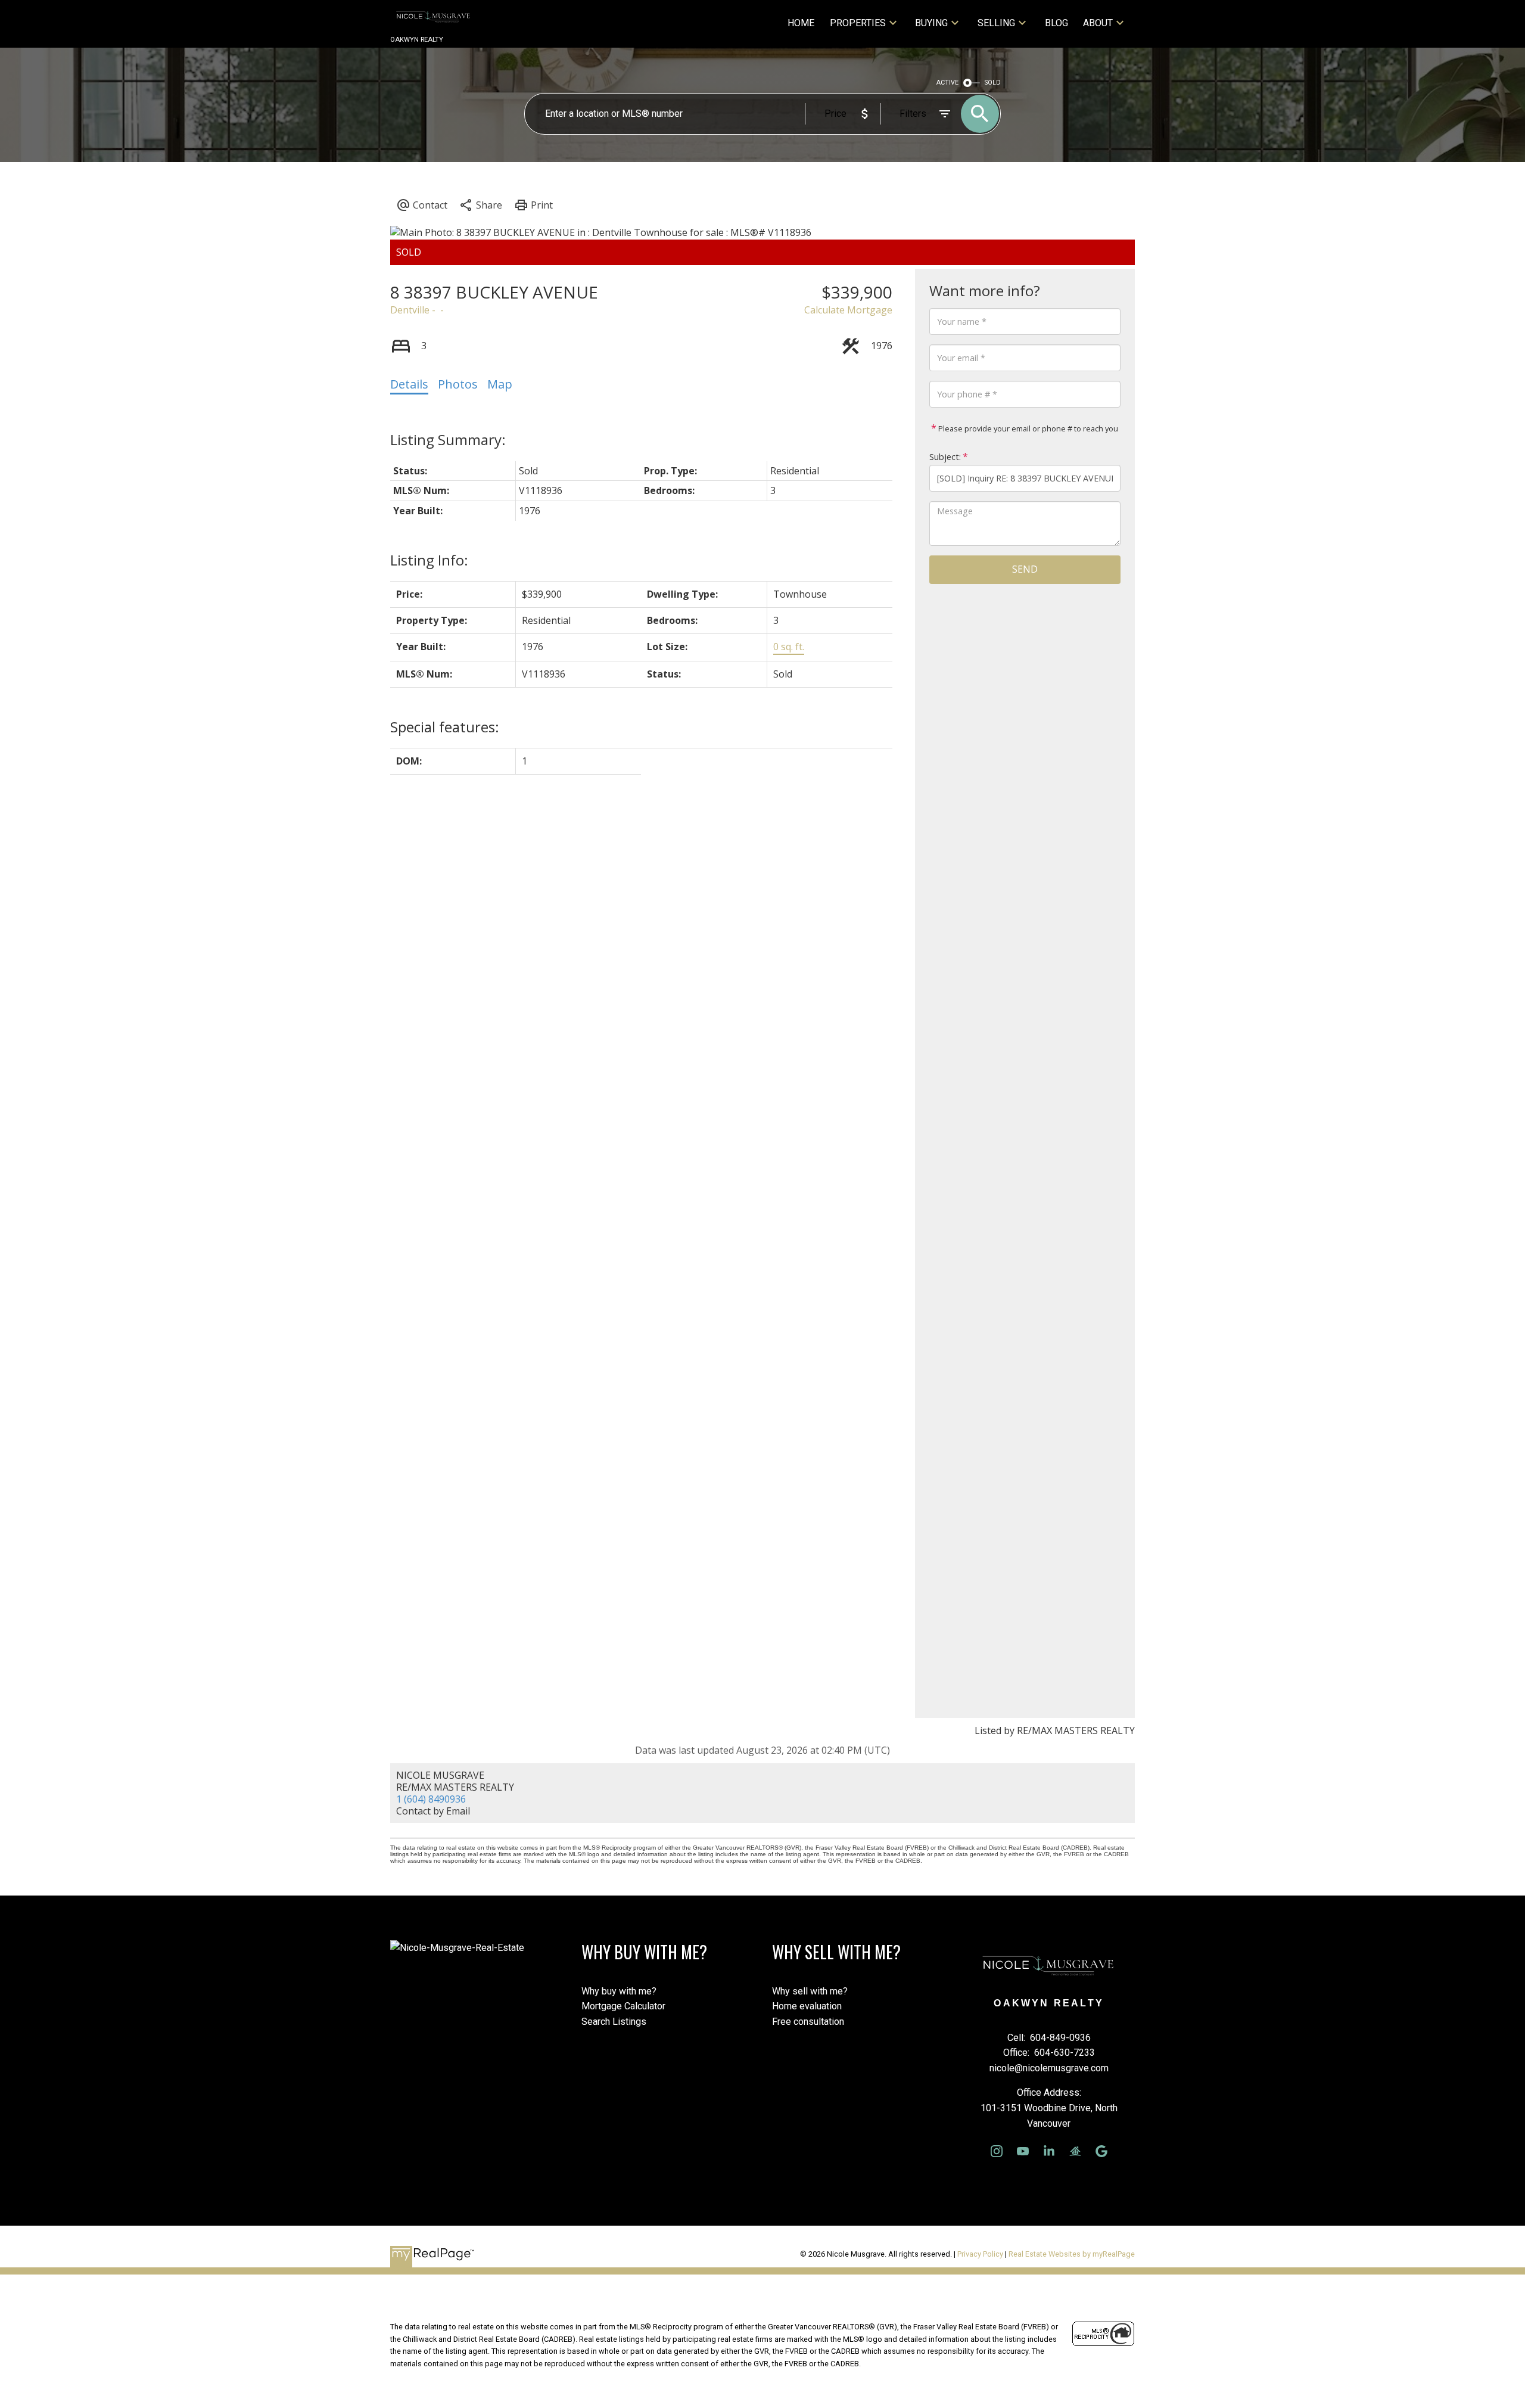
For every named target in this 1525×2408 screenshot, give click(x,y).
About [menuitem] (1098, 23)
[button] (997, 2151)
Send (1025, 569)
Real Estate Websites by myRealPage (1072, 2254)
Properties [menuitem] (858, 23)
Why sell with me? (810, 1991)
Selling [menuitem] (996, 23)
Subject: (945, 457)
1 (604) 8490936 (431, 1799)
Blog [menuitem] (1056, 23)
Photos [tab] (458, 384)
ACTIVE (947, 83)
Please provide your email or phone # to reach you (1027, 428)
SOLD (993, 83)
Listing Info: (429, 560)
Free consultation (808, 2022)
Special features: (445, 727)
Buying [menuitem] (931, 23)
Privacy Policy (980, 2254)
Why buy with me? (619, 1991)
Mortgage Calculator (623, 2006)
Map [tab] (500, 384)
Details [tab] (409, 384)
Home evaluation (807, 2006)
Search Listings (614, 2022)
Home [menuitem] (801, 23)
